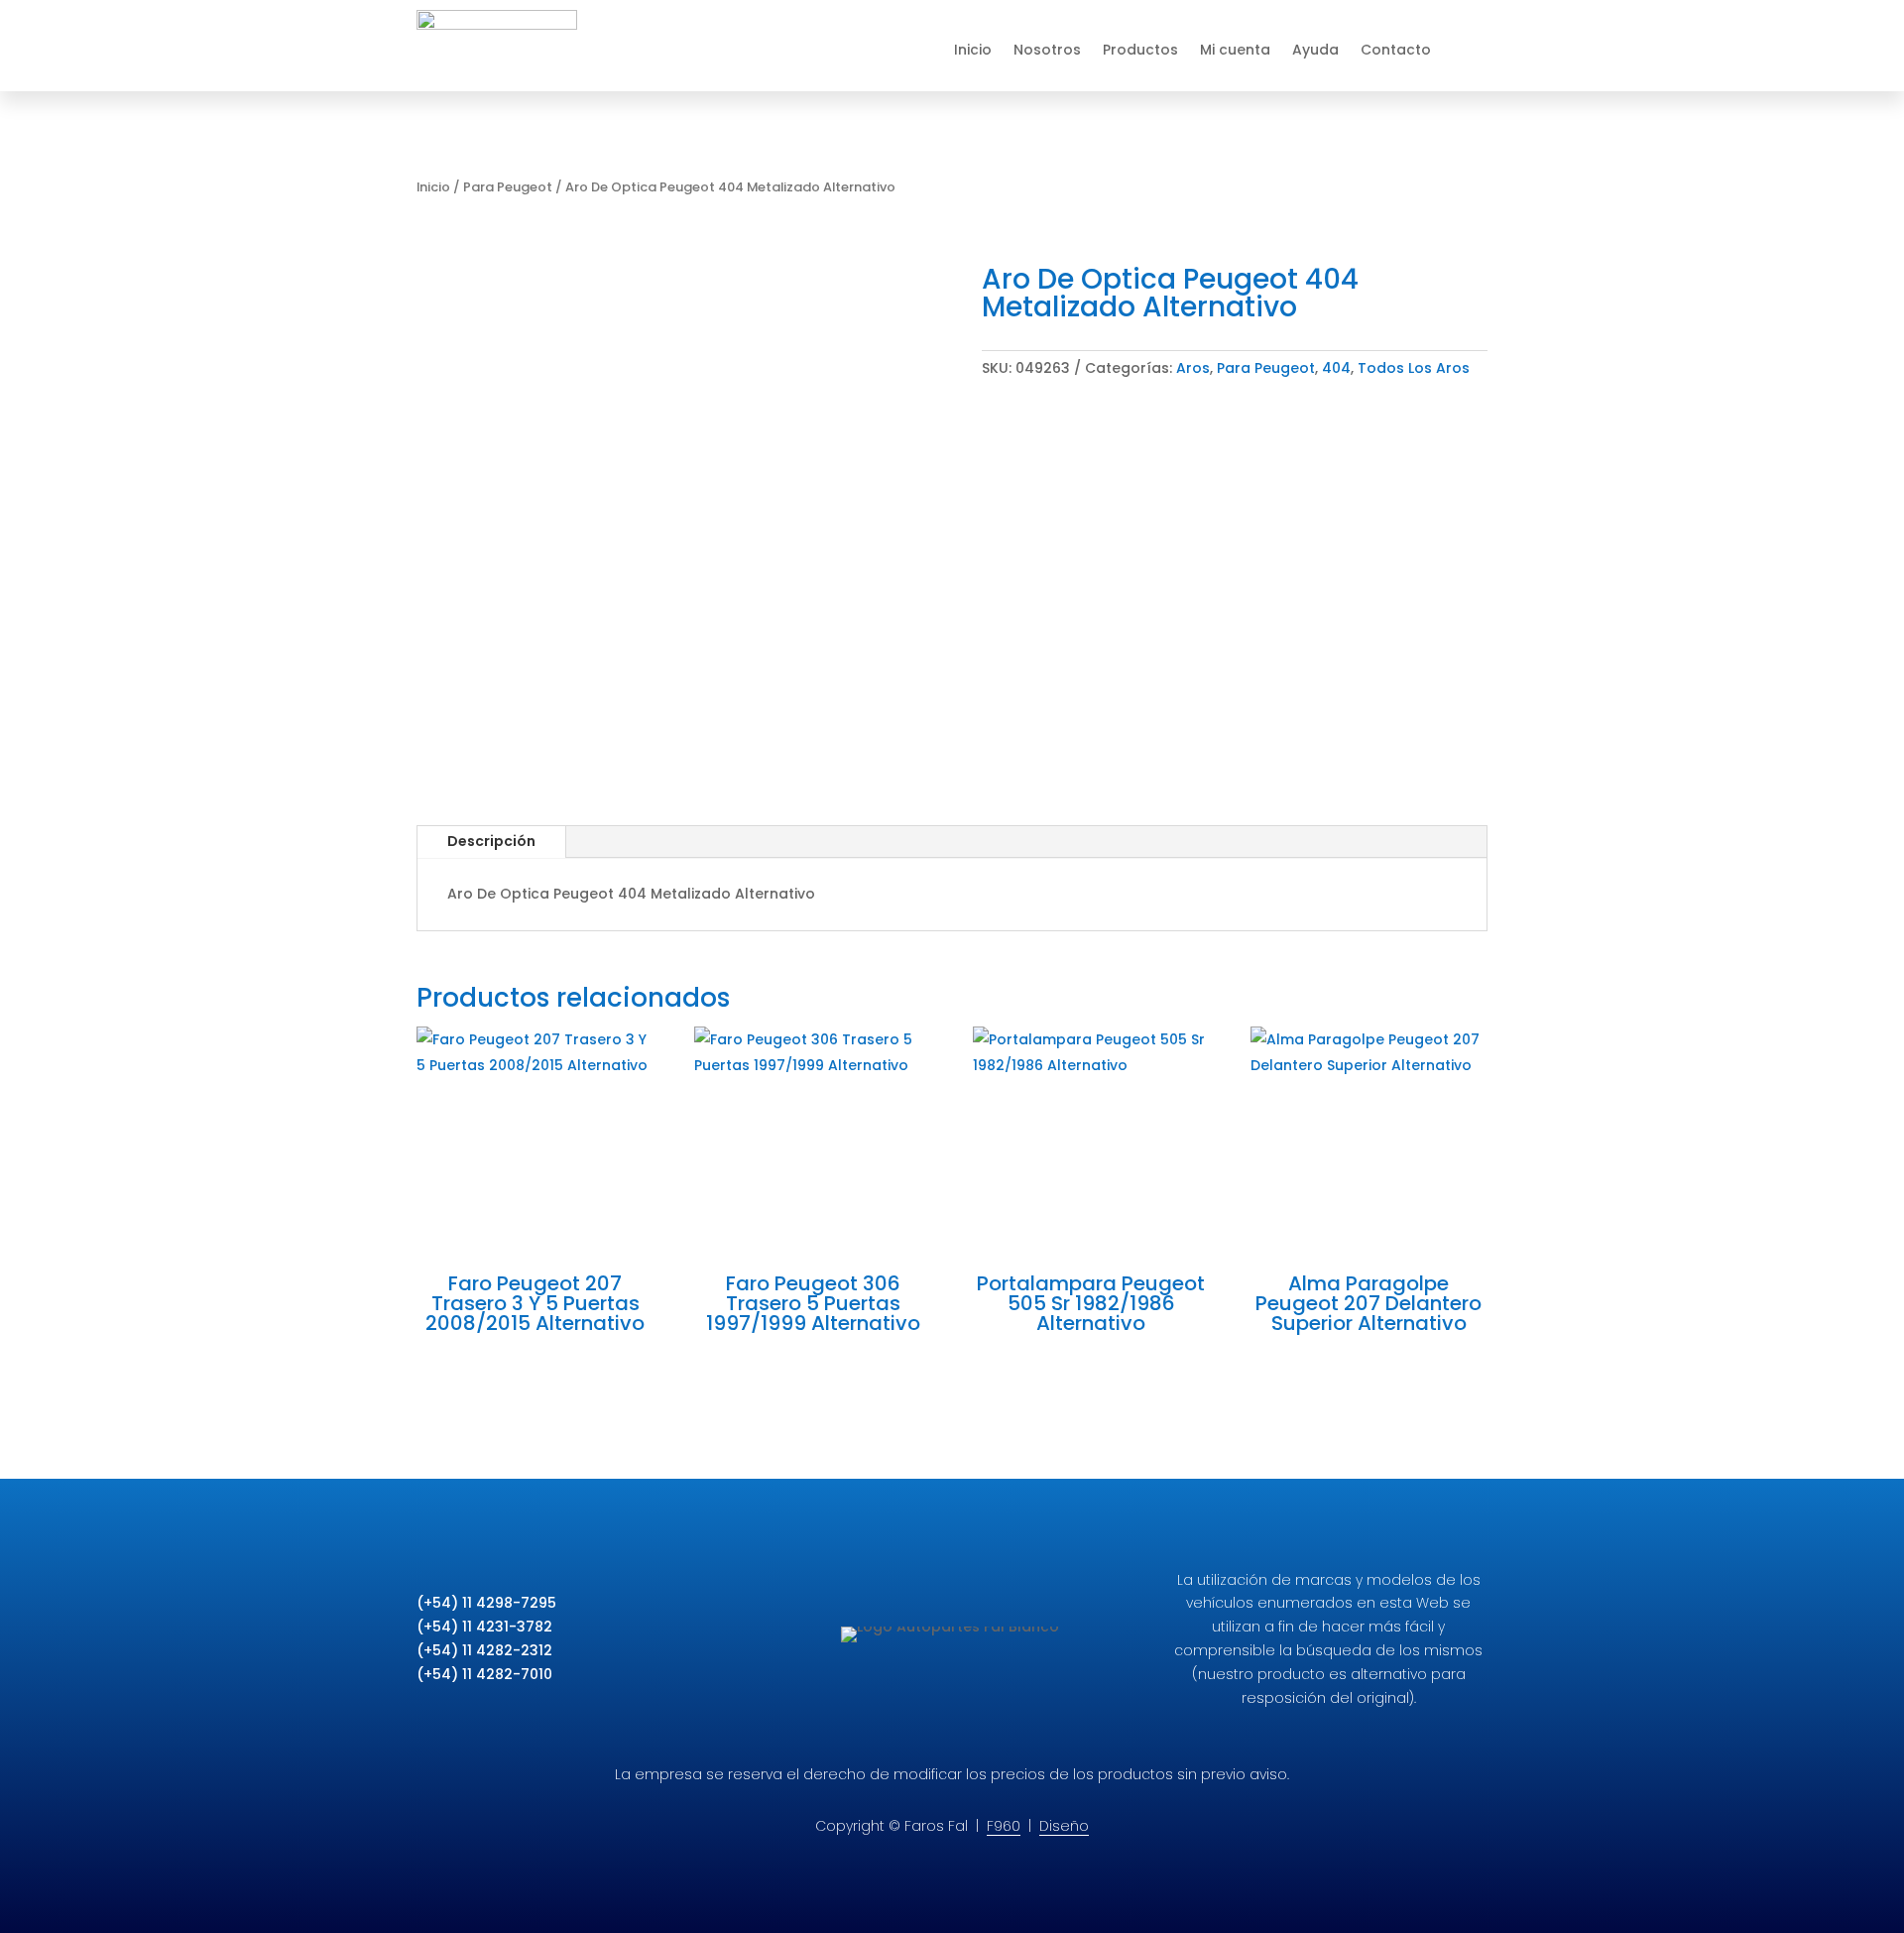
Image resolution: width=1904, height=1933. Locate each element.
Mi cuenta (1235, 50)
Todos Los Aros (1414, 368)
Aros (1193, 368)
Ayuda (1315, 50)
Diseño (1064, 1826)
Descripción (491, 841)
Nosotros (1047, 50)
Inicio (973, 50)
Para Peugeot (508, 187)
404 (1336, 368)
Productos (1140, 50)
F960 (1004, 1826)
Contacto (1396, 50)
